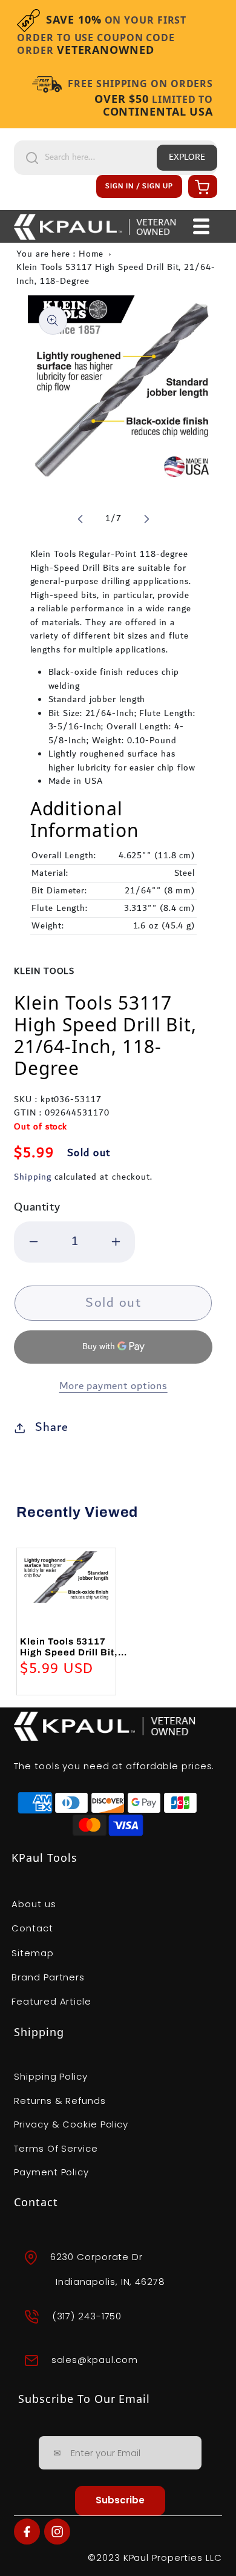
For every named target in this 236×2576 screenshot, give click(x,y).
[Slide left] (80, 519)
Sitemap (32, 1953)
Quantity (37, 1207)
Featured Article (51, 2001)
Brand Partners (48, 1977)
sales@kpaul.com (95, 2360)
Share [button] (52, 1427)
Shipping (32, 1177)
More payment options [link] (113, 1386)
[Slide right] (146, 519)
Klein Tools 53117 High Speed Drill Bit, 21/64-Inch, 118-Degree (116, 274)
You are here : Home (60, 254)
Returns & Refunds (60, 2101)
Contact (32, 1928)
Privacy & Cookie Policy (71, 2124)
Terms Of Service (56, 2148)
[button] (201, 186)
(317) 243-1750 (87, 2316)
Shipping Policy (51, 2076)
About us (34, 1904)
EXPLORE (187, 157)
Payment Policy (51, 2172)
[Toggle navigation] (201, 226)
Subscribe (120, 2500)
